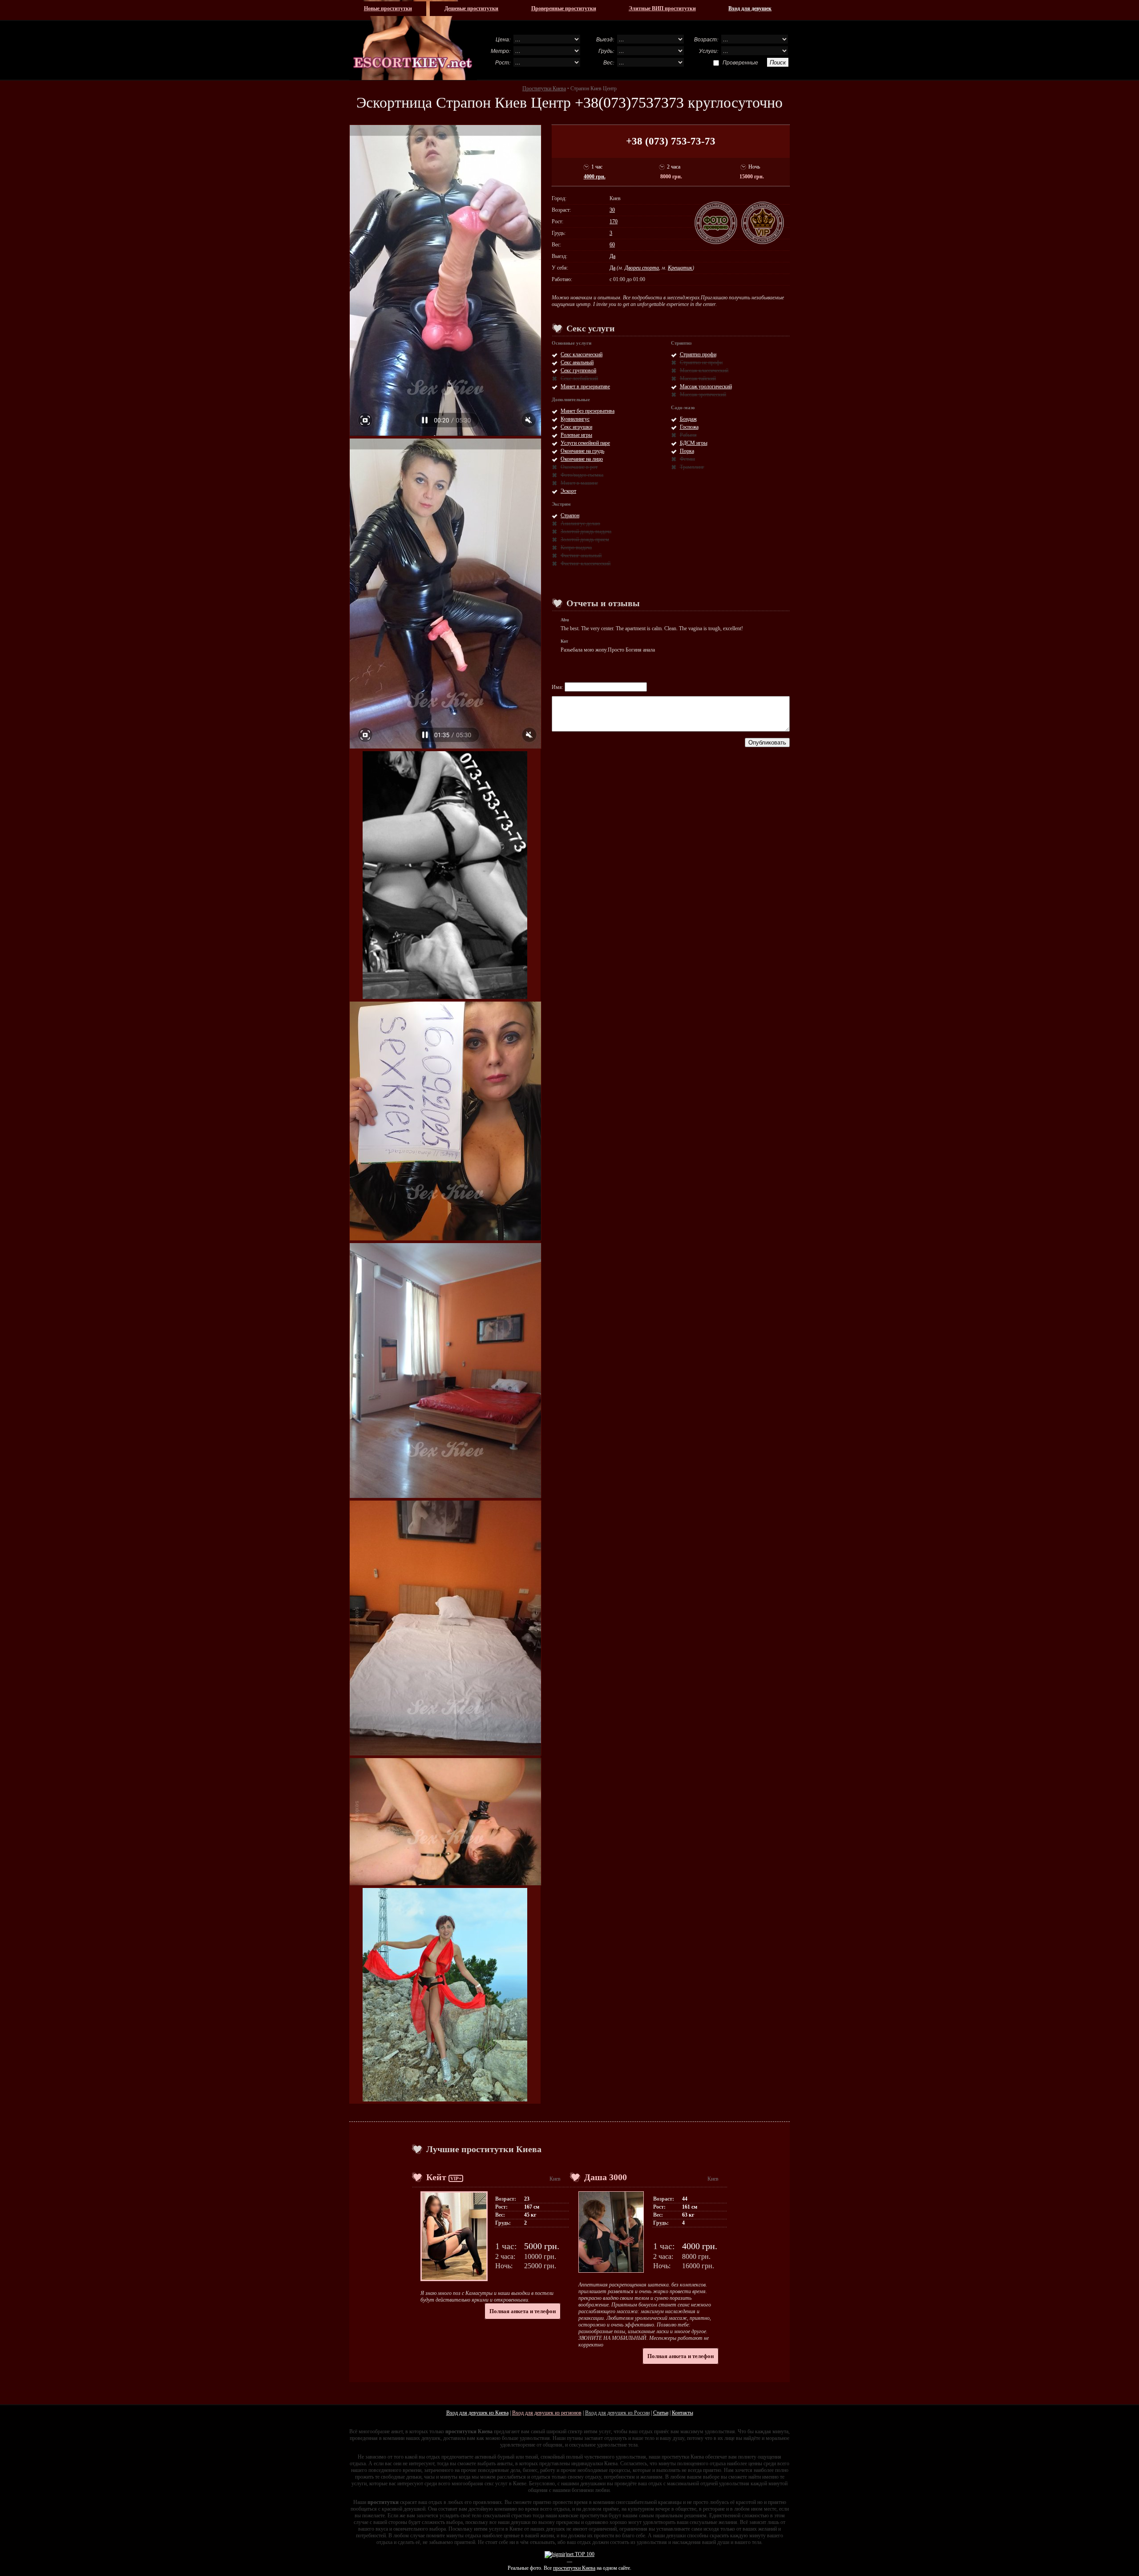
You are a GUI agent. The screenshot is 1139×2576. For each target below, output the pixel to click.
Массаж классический (704, 370)
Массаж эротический (703, 394)
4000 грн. (595, 177)
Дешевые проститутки (471, 8)
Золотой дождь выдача (586, 531)
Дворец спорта (642, 268)
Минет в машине (579, 483)
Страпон (570, 515)
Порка (687, 451)
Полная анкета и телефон (523, 2311)
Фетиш (687, 459)
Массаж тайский (698, 378)
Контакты (683, 2413)
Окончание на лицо (582, 459)
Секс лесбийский (579, 378)
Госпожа (689, 427)
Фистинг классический (586, 563)
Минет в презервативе (585, 386)
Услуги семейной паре (585, 443)
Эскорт (568, 491)
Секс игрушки (576, 427)
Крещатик (680, 268)
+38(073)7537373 (629, 103)
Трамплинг (692, 467)
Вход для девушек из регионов (547, 2413)
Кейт (436, 2177)
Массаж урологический (706, 386)
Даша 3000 (606, 2177)
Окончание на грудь (582, 451)
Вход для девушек (750, 8)
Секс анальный (577, 362)
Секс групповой (578, 370)
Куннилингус (575, 419)
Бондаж (688, 419)
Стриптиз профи (698, 354)
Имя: (558, 687)
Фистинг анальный (581, 555)
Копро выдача (576, 547)
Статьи (661, 2413)
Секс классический (582, 354)
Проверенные (740, 62)
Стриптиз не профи (701, 362)
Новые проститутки (388, 8)
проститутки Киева (574, 2568)
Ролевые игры (576, 435)
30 (612, 210)
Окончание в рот (579, 467)
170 (614, 221)
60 (612, 245)
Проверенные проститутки (564, 8)
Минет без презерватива (588, 411)
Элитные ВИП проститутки (662, 8)
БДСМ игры (694, 443)
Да (612, 256)
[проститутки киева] (413, 40)
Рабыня (688, 435)
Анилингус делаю (580, 523)
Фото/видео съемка (582, 475)
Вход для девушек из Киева (477, 2413)
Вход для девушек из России (617, 2413)
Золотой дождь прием (585, 539)
